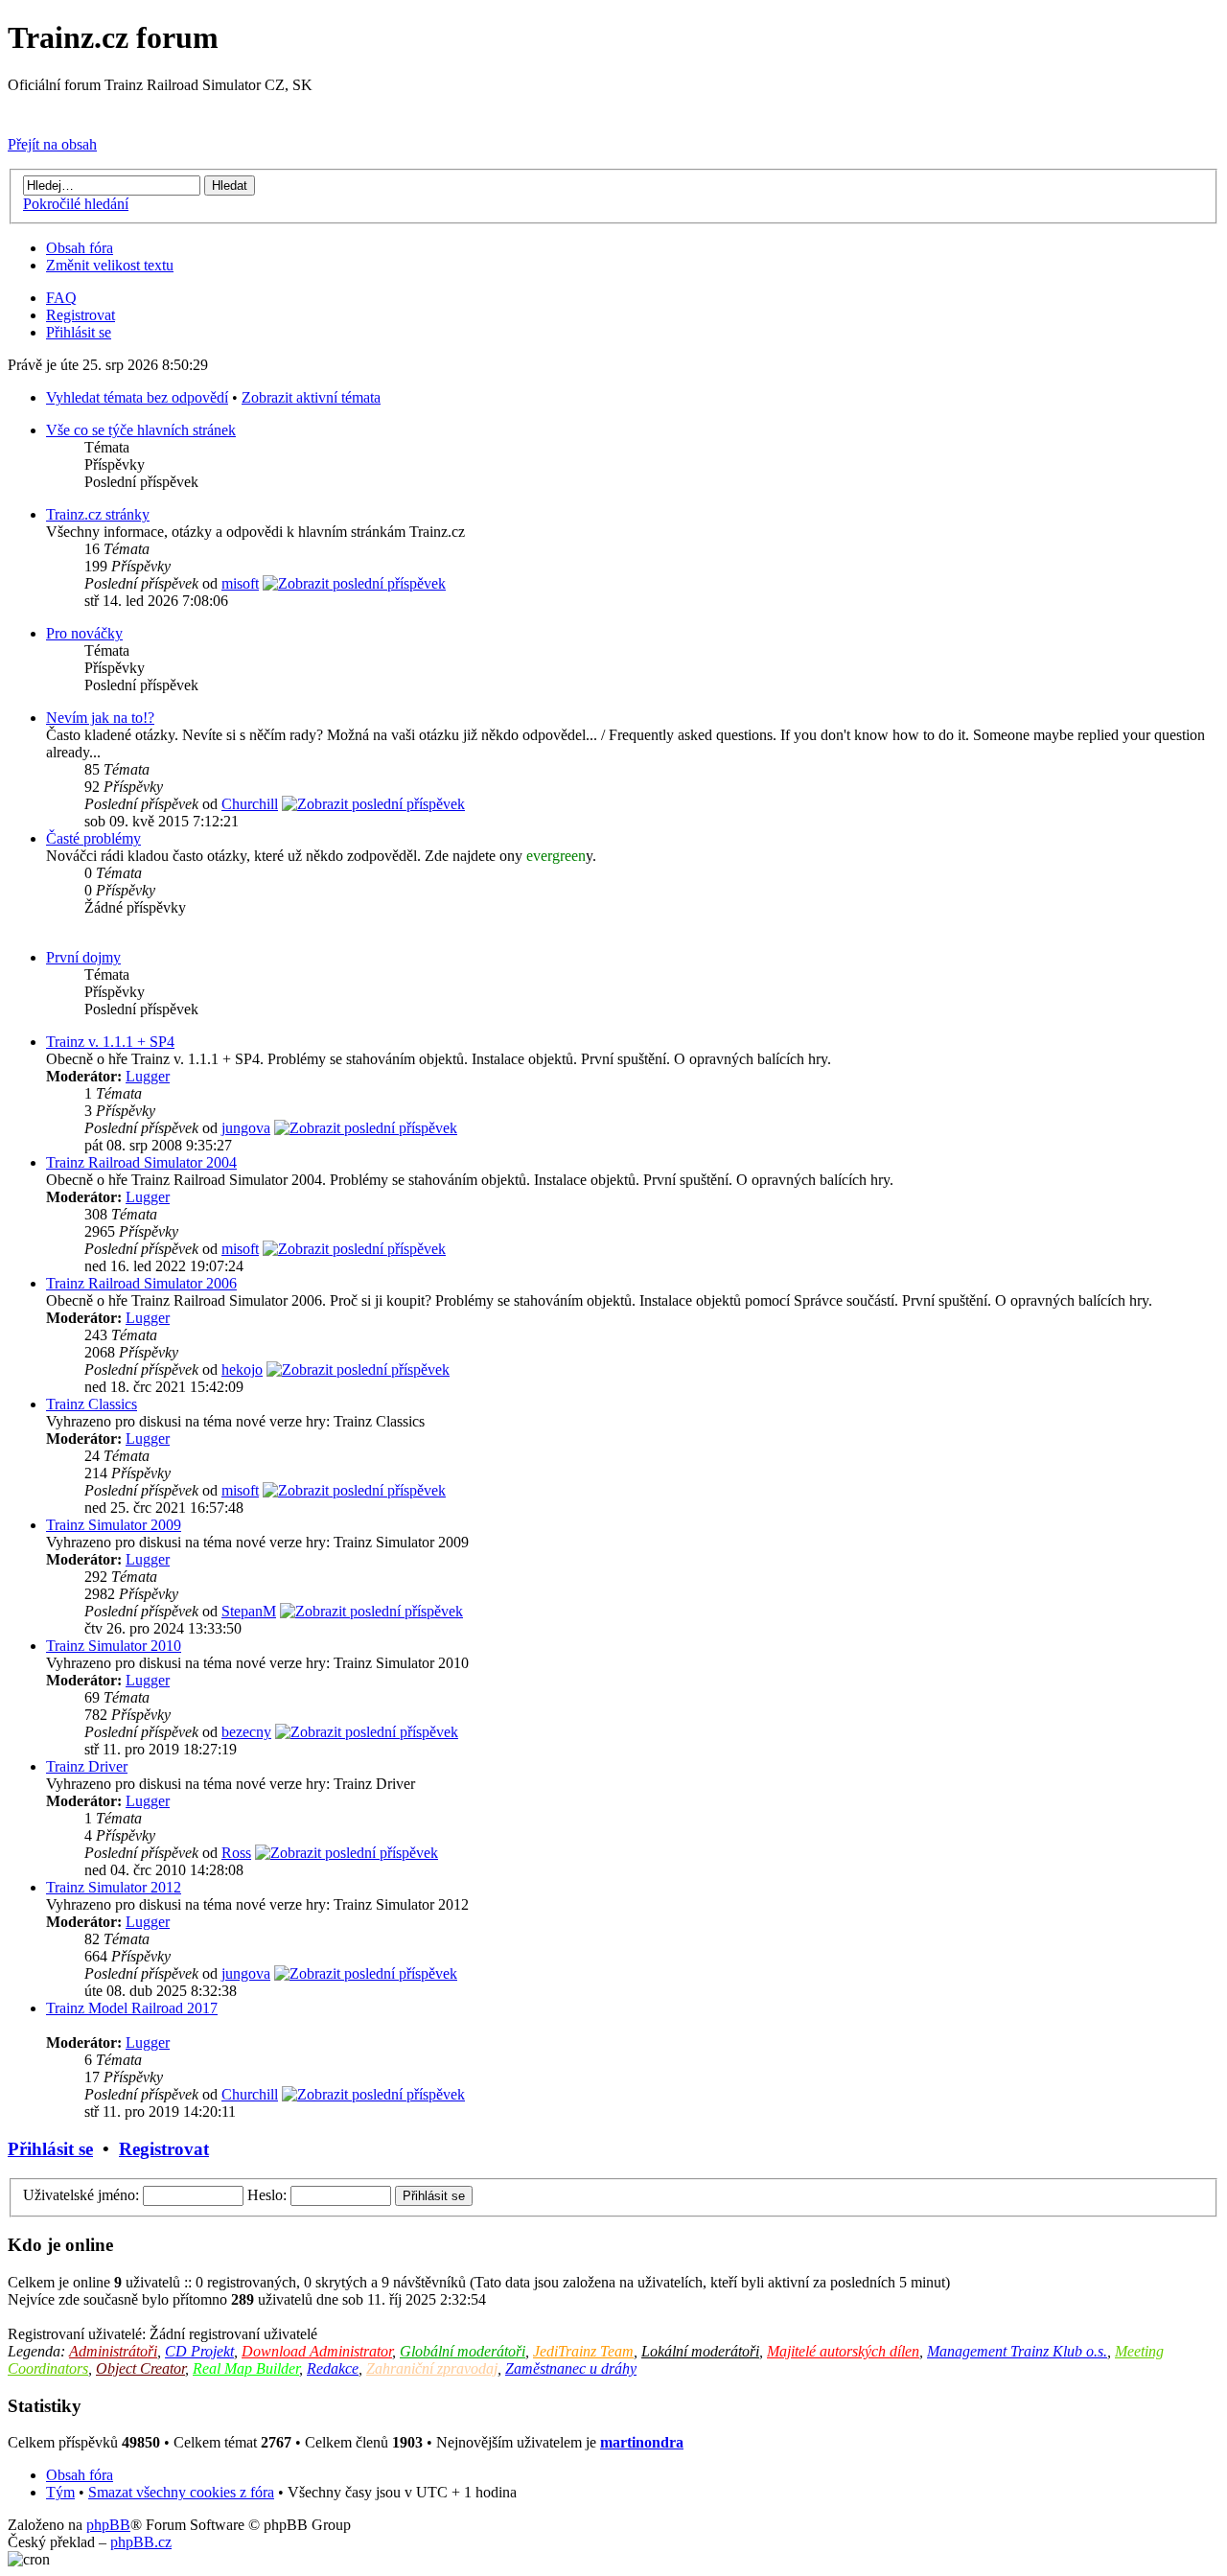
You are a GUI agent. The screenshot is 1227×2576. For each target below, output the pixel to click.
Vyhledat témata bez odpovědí (137, 397)
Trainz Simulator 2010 (114, 1646)
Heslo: (267, 2195)
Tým (60, 2492)
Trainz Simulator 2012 (114, 1887)
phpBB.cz (141, 2542)
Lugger (148, 1076)
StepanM (249, 1611)
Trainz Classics (92, 1404)
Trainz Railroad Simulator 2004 (141, 1162)
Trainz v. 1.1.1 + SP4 (110, 1042)
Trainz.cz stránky (98, 514)
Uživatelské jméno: (81, 2195)
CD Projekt (199, 2351)
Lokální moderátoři (700, 2351)
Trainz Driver (87, 1766)
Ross (236, 1853)
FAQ (61, 298)
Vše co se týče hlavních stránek (141, 430)
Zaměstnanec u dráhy (571, 2368)
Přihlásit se (79, 332)
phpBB (108, 2525)
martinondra (642, 2442)
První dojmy (83, 957)
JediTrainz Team (583, 2351)
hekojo (242, 1369)
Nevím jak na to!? (100, 718)
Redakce (333, 2368)
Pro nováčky (84, 633)
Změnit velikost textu (110, 265)
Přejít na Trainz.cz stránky (87, 112)
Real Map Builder (246, 2368)
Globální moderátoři (463, 2351)
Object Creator (140, 2368)
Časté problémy (93, 838)
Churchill (250, 804)
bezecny (246, 1732)
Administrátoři (113, 2351)
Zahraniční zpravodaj (432, 2368)
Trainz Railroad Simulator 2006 (141, 1283)
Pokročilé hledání (76, 204)
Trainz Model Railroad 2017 (132, 2008)
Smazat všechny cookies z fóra (181, 2492)
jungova (246, 1128)
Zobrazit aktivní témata (311, 397)
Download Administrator (317, 2351)
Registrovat (81, 315)
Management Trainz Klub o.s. (1017, 2351)
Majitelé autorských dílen (843, 2351)
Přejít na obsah (52, 144)
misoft (240, 583)
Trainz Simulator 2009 (114, 1525)
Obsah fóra (80, 248)
